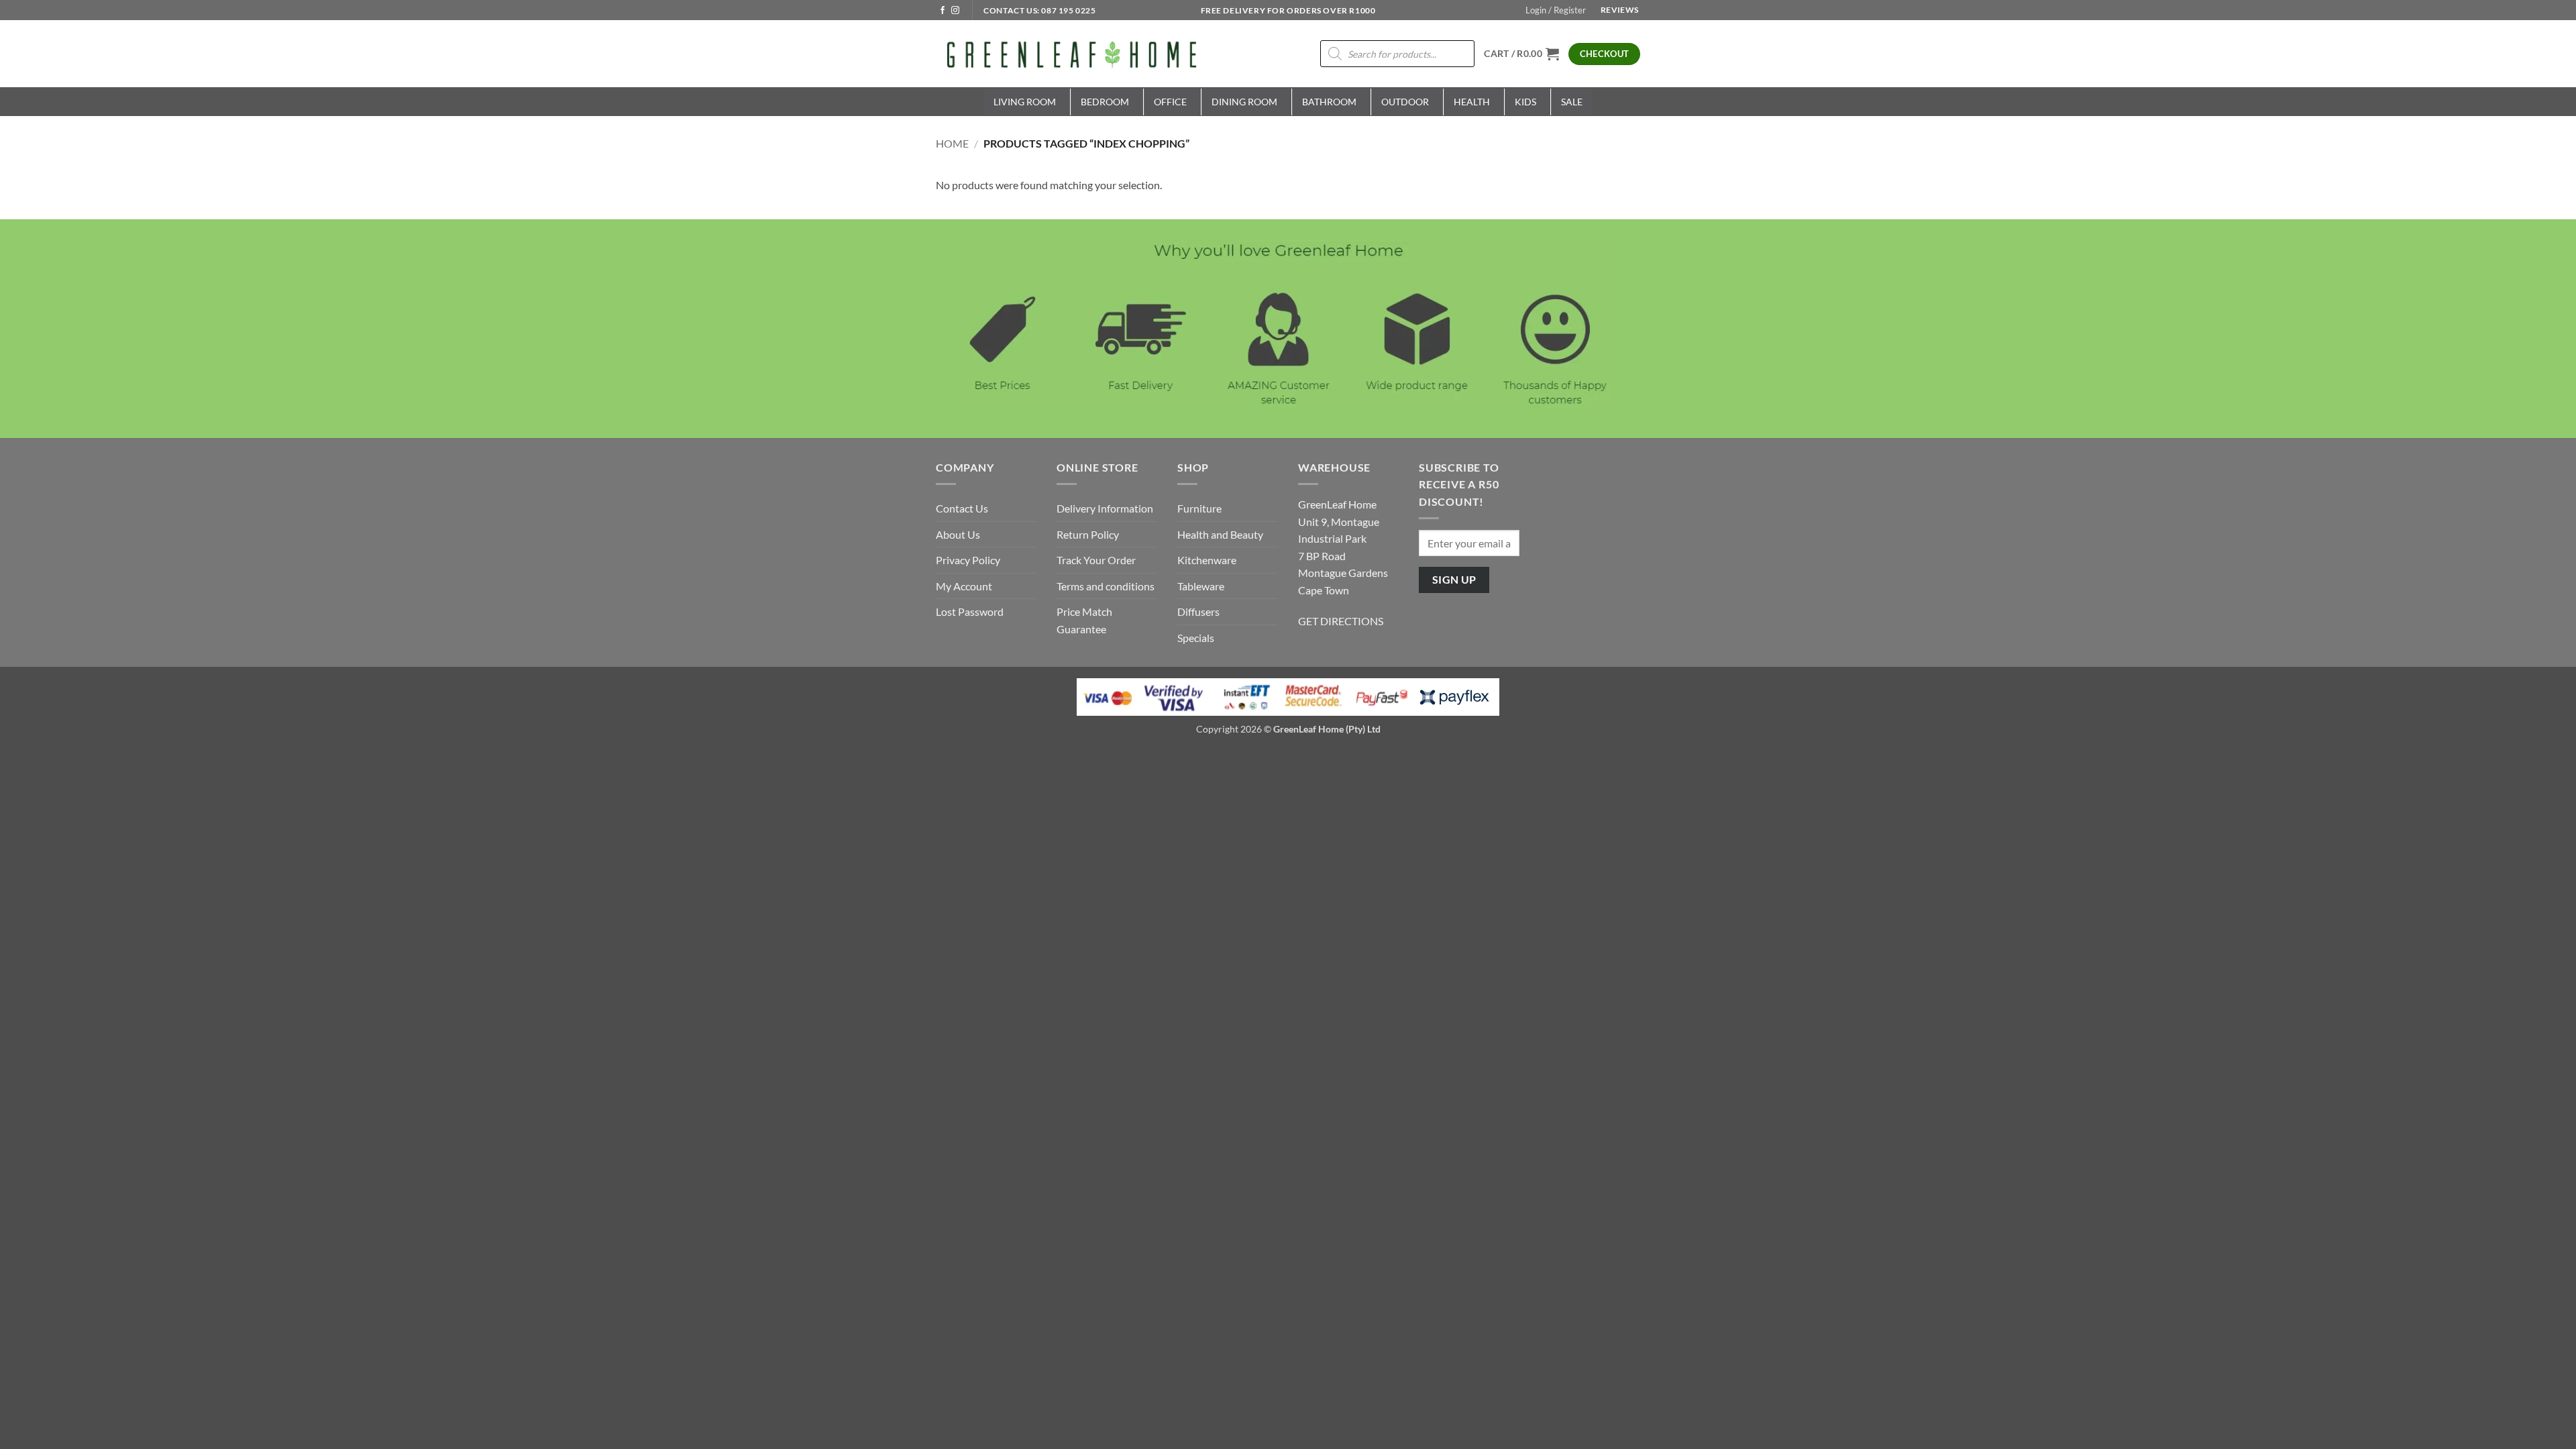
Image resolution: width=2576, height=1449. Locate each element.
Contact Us (962, 508)
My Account (964, 586)
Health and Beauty (1220, 534)
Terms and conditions (1106, 586)
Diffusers (1198, 611)
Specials (1196, 638)
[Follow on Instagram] (955, 11)
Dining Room (1244, 102)
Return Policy (1088, 534)
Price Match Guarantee (1084, 620)
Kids (1525, 102)
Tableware (1201, 586)
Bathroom (1329, 102)
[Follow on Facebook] (943, 11)
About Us (958, 534)
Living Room (1025, 102)
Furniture (1199, 508)
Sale (1572, 102)
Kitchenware (1207, 560)
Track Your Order (1096, 560)
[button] (1556, 10)
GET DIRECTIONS (1341, 621)
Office (1170, 102)
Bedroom (1105, 102)
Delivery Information (1105, 508)
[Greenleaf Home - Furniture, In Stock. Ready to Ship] (1070, 54)
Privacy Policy (968, 560)
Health (1472, 102)
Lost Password (970, 611)
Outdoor (1405, 102)
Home (952, 143)
